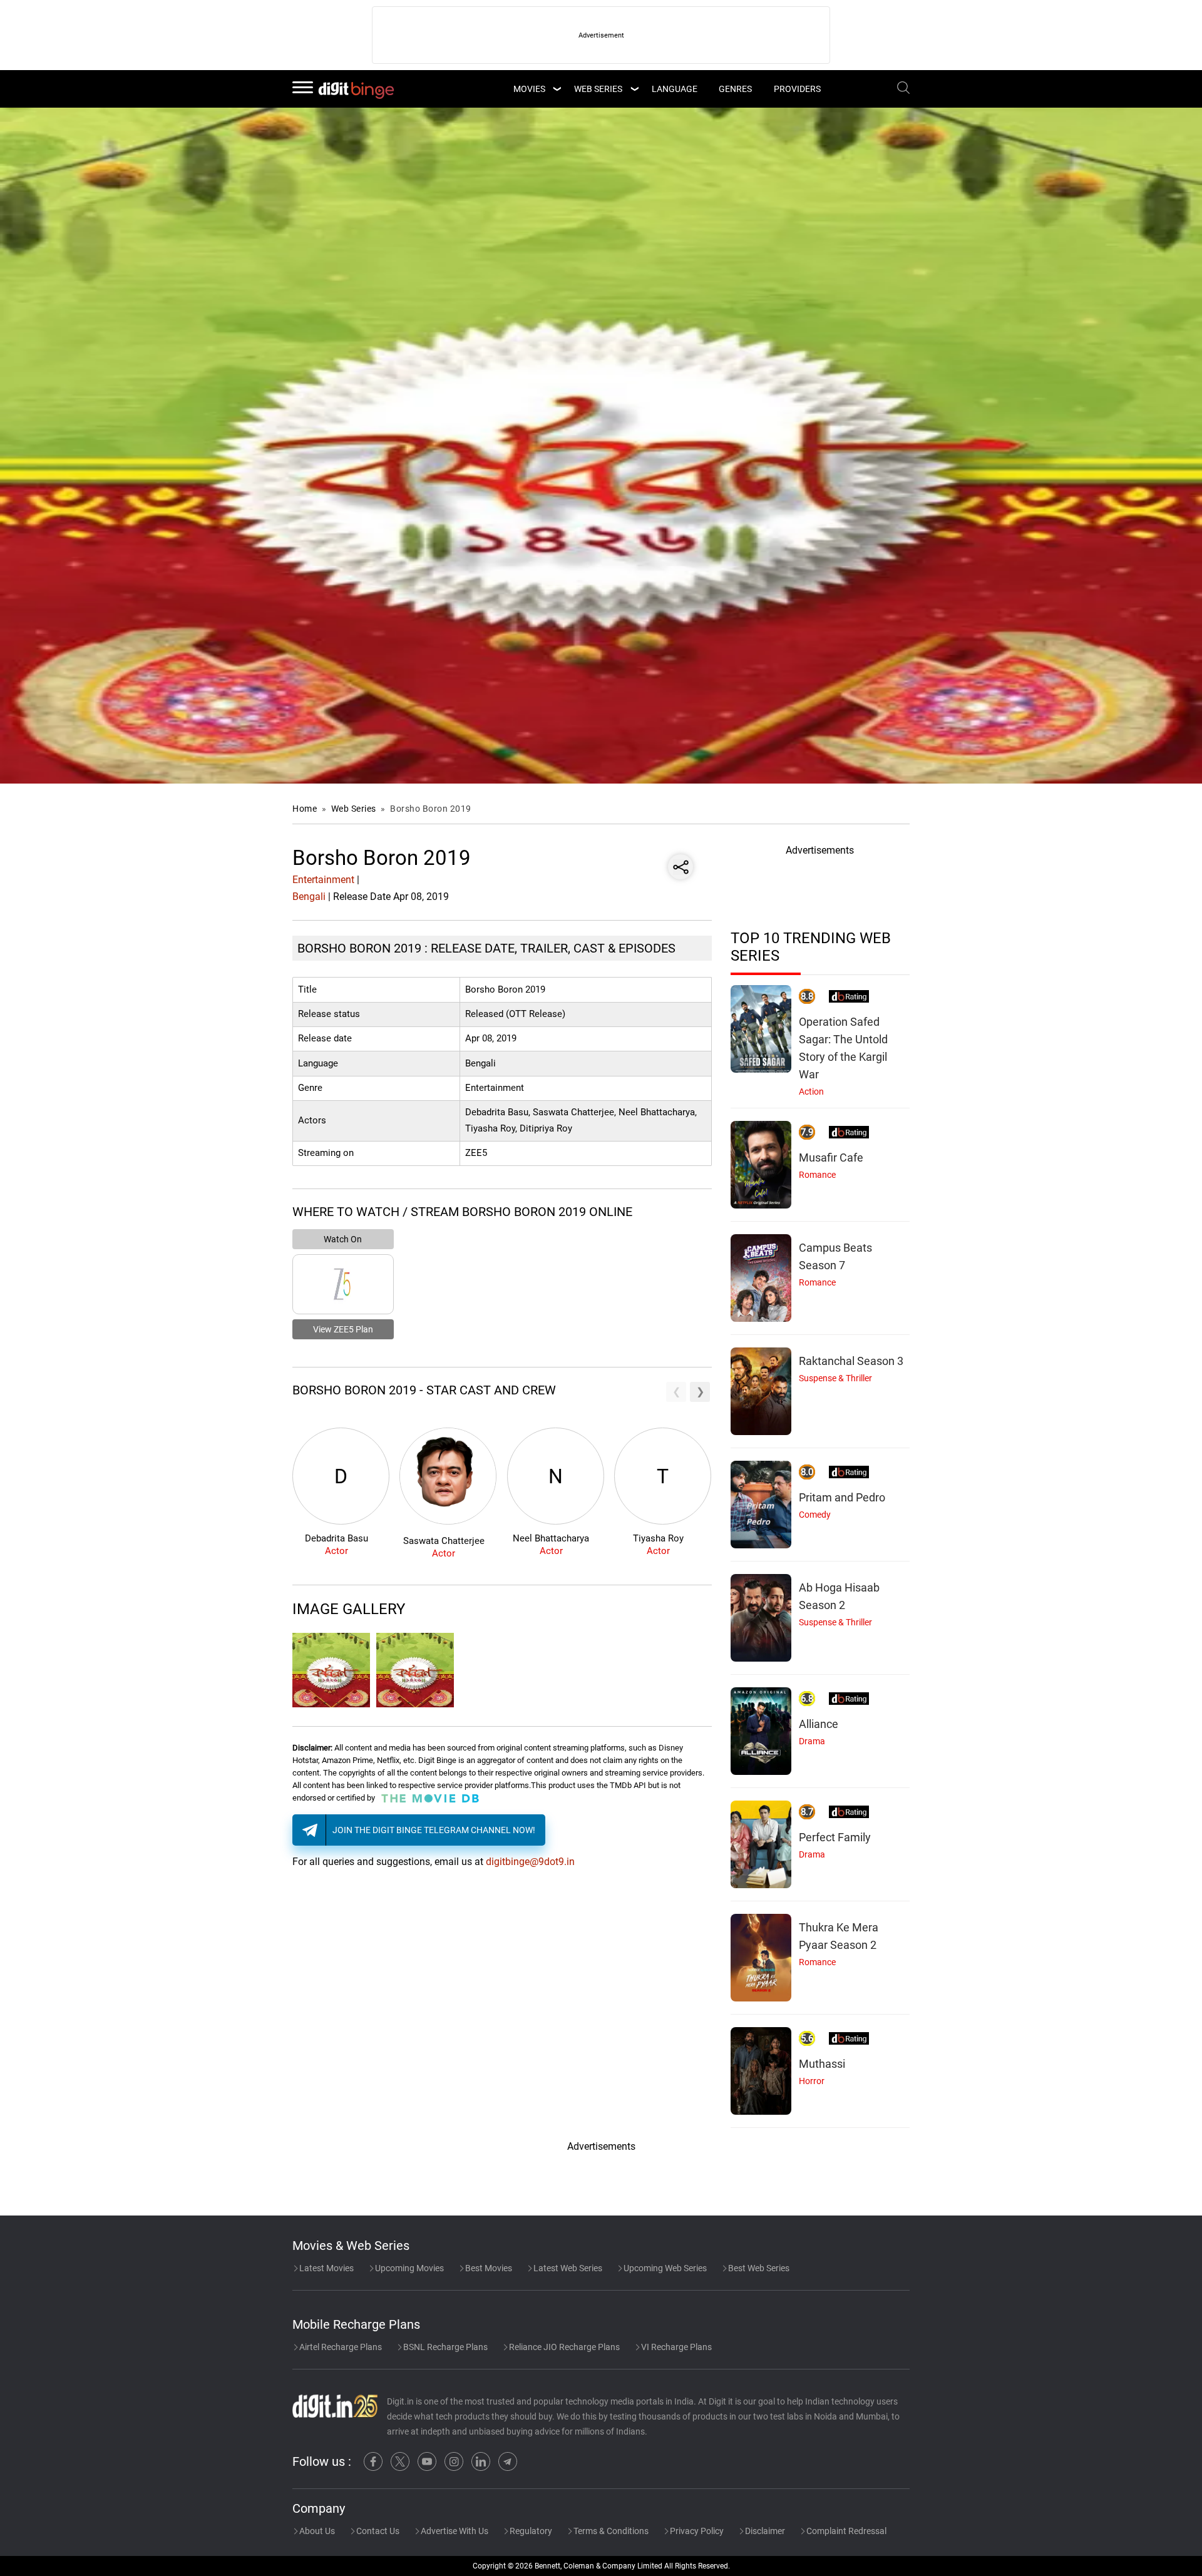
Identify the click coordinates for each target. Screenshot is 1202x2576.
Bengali (309, 897)
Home (305, 809)
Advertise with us (454, 2531)
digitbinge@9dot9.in (530, 1862)
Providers (797, 89)
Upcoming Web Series (664, 2268)
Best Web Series (758, 2268)
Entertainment (323, 880)
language (675, 89)
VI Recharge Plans (675, 2347)
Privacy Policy (696, 2531)
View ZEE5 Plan (343, 1329)
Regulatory (530, 2531)
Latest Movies (326, 2268)
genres (735, 89)
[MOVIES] (557, 89)
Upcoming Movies (408, 2268)
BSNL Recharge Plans (444, 2347)
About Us (316, 2531)
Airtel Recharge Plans (340, 2347)
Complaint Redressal (845, 2531)
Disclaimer (764, 2531)
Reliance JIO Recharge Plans (563, 2347)
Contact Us (377, 2531)
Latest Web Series (567, 2268)
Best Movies (488, 2268)
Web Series (598, 89)
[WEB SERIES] (634, 89)
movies (529, 89)
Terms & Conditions (610, 2531)
